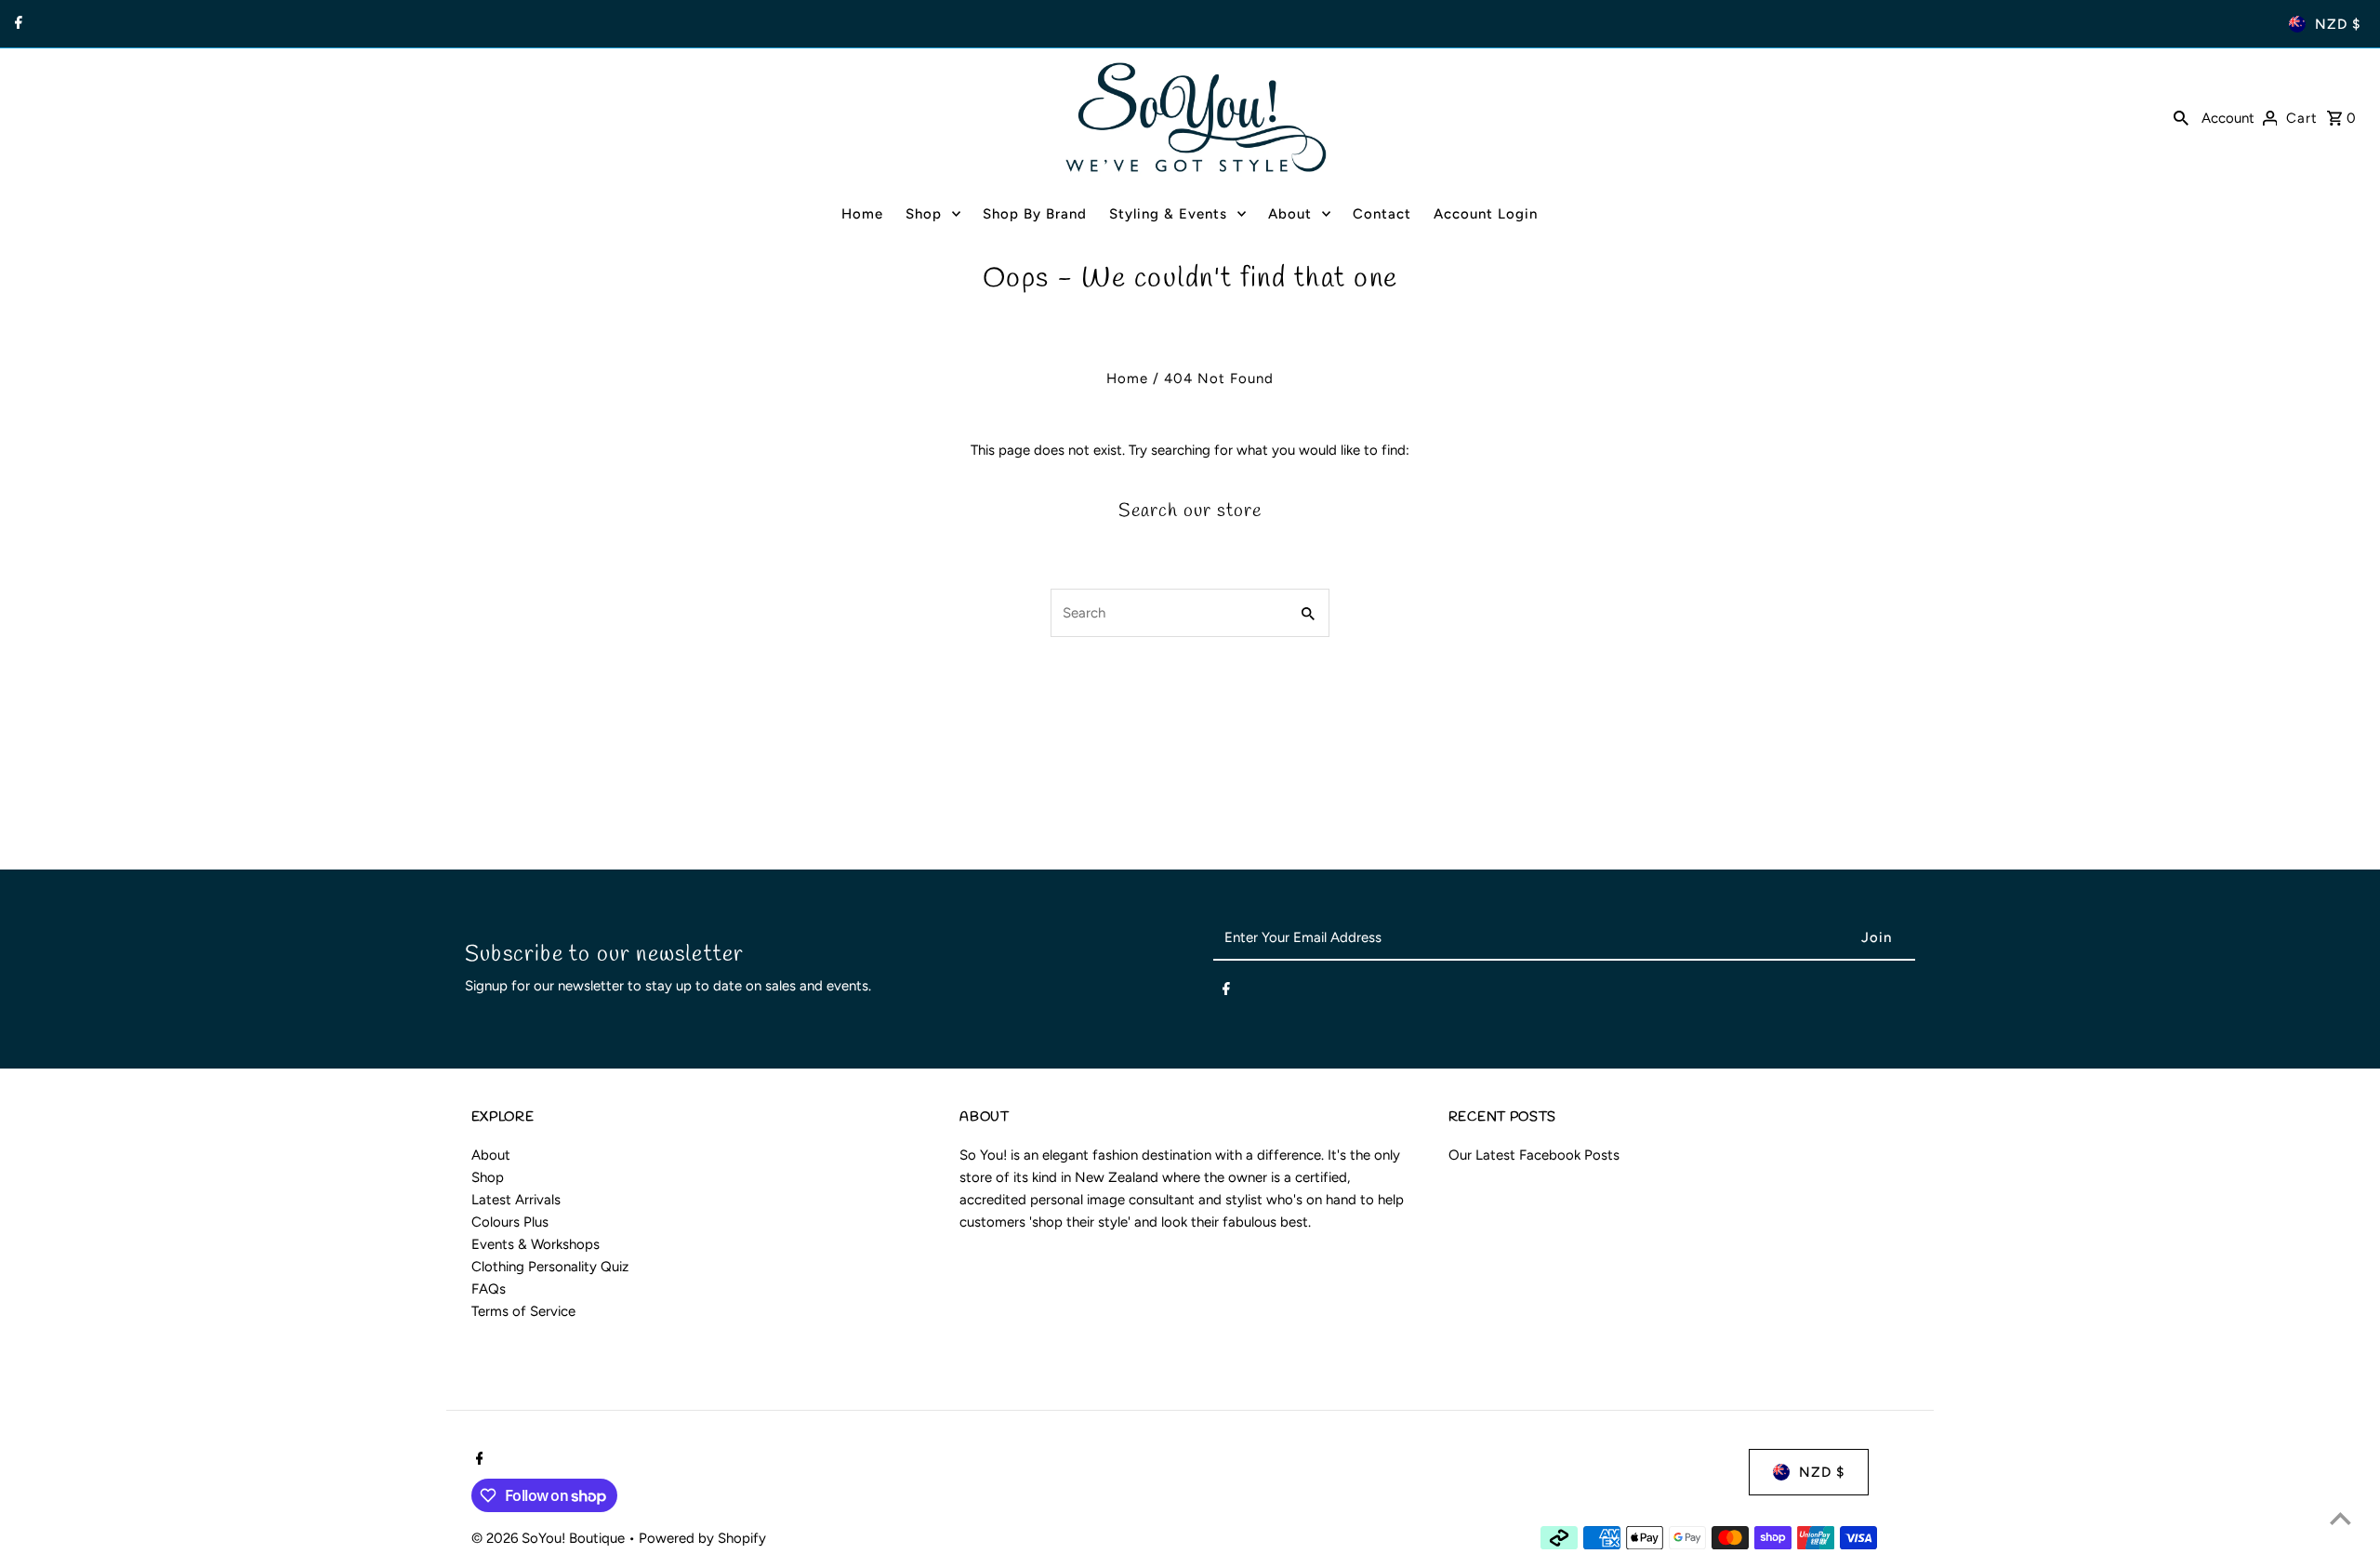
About (491, 1155)
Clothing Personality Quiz (550, 1267)
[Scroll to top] (2340, 1518)
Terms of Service (523, 1311)
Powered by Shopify (702, 1538)
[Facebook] (16, 24)
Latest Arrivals (516, 1200)
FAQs (489, 1289)
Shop (488, 1177)
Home (1127, 378)
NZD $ (2338, 24)
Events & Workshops (535, 1244)
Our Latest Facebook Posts (1534, 1155)
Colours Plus (510, 1222)
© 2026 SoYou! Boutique (550, 1538)
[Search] (2181, 117)
